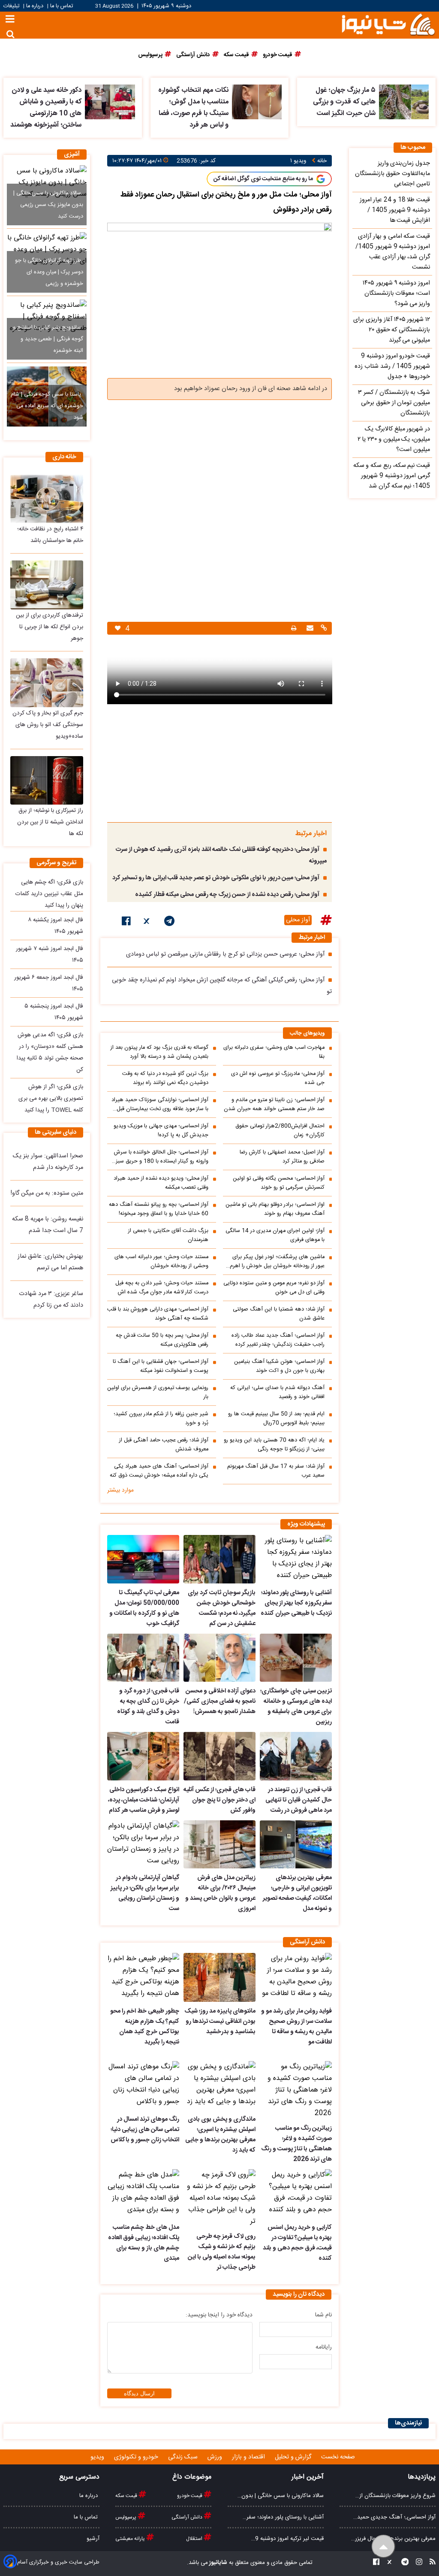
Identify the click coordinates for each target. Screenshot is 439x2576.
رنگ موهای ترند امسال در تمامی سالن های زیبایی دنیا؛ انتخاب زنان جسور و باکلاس (145, 2130)
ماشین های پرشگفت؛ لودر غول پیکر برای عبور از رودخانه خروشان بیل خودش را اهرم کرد (277, 1262)
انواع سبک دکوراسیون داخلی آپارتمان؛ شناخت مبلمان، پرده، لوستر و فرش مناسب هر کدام (144, 1800)
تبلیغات (12, 6)
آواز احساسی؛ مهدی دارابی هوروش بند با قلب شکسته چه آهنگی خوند (158, 1314)
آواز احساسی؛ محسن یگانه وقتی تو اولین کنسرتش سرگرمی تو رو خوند (279, 1183)
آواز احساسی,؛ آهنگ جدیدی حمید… (394, 2517)
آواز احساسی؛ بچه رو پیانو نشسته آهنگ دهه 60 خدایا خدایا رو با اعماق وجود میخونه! (159, 1209)
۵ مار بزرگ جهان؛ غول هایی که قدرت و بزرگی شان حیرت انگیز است (344, 102)
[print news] (294, 628)
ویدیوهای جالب (307, 1034)
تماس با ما (62, 6)
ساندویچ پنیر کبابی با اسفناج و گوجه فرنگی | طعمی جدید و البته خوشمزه (48, 339)
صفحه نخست (338, 2457)
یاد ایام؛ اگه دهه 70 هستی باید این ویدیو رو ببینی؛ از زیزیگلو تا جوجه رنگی (274, 1445)
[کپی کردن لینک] (323, 629)
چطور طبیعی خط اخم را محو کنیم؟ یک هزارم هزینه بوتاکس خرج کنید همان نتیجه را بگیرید (145, 2027)
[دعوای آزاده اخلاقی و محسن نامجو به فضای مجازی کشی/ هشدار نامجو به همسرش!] (219, 1658)
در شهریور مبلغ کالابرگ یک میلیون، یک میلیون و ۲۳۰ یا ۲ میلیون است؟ (394, 439)
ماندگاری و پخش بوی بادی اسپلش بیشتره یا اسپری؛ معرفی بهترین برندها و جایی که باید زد (220, 2135)
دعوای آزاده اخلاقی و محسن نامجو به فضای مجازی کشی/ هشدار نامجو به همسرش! (220, 1701)
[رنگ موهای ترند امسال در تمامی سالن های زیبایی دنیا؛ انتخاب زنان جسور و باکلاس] (143, 2086)
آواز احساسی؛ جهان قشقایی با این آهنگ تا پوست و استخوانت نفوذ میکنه (161, 1366)
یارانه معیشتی (131, 2539)
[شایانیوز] (388, 24)
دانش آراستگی (188, 2517)
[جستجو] (11, 34)
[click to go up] (383, 2547)
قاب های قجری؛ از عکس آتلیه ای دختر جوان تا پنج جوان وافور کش (219, 1800)
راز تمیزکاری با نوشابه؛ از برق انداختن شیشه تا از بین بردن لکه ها (50, 822)
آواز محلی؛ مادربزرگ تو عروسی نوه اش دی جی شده (278, 1078)
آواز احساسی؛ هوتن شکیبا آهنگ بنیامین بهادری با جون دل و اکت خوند (279, 1366)
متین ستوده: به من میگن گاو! (47, 1193)
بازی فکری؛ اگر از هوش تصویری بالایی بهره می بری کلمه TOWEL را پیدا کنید (51, 1099)
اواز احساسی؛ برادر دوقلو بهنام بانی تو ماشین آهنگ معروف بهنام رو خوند (275, 1209)
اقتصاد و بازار (249, 2457)
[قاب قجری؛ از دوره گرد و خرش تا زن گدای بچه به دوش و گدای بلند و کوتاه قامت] (143, 1658)
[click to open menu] (10, 20)
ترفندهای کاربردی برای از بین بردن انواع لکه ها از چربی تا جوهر (50, 627)
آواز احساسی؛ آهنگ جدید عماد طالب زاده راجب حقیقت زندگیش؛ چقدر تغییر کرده (278, 1340)
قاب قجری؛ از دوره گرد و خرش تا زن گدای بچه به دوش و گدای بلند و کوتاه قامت (148, 1707)
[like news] (118, 628)
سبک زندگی (184, 2457)
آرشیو (93, 2539)
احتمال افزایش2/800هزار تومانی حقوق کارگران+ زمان (280, 1131)
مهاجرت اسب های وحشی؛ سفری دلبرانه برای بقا (274, 1052)
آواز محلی (298, 920)
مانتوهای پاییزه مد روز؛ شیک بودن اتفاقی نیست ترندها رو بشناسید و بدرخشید (220, 2022)
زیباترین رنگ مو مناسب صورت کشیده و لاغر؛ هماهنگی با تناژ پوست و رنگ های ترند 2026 (296, 2144)
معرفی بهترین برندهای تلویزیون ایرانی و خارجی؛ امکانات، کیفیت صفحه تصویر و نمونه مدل (297, 1893)
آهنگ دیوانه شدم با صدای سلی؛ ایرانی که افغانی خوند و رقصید (277, 1392)
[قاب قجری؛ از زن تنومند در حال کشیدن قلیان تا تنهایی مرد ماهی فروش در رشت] (296, 1756)
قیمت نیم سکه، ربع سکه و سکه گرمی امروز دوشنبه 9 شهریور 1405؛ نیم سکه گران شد (392, 476)
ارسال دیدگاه (139, 2393)
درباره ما (35, 6)
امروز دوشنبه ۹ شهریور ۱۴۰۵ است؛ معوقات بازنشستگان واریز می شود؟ (396, 294)
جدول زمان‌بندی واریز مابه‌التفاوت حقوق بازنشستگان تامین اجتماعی (392, 174)
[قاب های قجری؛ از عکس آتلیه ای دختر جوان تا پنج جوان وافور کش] (219, 1756)
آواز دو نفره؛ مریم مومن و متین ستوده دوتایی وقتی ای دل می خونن (274, 1288)
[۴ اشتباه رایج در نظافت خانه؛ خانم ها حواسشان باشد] (47, 499)
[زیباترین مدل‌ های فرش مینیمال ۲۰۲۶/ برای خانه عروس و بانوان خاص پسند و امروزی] (219, 1845)
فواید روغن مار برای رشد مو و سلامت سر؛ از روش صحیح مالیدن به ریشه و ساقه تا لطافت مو (296, 2027)
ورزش (216, 2457)
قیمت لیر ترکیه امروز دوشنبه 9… (287, 2539)
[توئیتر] (147, 923)
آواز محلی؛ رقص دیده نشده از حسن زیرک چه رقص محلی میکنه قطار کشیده (227, 895)
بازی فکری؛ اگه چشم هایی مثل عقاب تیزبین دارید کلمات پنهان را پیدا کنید (49, 894)
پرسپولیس (126, 2517)
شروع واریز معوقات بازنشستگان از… (395, 2496)
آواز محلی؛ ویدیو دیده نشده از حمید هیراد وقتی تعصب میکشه (161, 1183)
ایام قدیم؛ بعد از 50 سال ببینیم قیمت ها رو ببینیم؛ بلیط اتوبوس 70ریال (276, 1419)
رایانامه (324, 2347)
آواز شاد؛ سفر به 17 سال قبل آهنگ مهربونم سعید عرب (276, 1471)
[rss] (430, 2563)
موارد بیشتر (120, 1490)
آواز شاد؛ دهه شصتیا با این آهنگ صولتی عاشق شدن (279, 1314)
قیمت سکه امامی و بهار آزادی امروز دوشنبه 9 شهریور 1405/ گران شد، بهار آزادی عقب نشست (393, 252)
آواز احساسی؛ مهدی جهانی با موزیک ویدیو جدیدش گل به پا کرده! (161, 1131)
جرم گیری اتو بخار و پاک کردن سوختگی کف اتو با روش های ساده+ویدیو (48, 725)
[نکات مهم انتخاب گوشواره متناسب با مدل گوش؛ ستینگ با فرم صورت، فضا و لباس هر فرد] (257, 102)
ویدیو (98, 2457)
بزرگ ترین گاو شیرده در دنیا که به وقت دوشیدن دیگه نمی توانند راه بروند (165, 1078)
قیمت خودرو (190, 2496)
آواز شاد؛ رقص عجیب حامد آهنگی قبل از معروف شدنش (164, 1445)
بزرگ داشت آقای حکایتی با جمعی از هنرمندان (168, 1235)
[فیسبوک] (126, 923)
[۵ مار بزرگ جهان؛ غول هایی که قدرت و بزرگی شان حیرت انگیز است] (404, 102)
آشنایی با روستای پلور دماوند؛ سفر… (283, 2517)
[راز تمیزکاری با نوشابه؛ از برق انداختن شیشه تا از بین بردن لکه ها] (47, 781)
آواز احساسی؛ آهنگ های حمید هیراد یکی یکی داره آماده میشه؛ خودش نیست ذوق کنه (159, 1471)
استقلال (195, 2539)
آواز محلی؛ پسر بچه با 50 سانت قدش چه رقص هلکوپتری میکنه (162, 1340)
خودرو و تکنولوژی (137, 2457)
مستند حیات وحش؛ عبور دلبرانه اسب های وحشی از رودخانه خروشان (161, 1262)
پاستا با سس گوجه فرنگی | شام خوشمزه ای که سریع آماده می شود (47, 406)
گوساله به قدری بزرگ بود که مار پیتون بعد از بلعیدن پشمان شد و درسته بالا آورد (159, 1052)
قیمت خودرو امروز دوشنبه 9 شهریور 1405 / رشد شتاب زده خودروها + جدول (392, 366)
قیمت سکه (127, 2496)
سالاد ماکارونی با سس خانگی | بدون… (281, 2496)
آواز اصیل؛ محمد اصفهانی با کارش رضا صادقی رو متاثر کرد (282, 1157)
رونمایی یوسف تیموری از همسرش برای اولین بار (158, 1392)
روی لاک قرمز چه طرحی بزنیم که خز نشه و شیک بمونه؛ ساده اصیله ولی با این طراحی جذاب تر (222, 2252)
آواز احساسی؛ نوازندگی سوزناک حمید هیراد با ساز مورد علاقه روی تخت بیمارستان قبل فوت (160, 1105)
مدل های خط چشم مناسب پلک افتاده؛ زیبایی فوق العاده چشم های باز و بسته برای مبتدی (144, 2243)
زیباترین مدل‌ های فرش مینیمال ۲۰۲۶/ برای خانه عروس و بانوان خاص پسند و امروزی (220, 1893)
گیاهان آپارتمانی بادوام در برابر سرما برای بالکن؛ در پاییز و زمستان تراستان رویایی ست (145, 1893)
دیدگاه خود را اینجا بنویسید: (219, 2315)
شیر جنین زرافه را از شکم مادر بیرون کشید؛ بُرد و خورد (161, 1419)
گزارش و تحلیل (294, 2457)
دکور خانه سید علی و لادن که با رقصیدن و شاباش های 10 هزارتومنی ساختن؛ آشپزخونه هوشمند (46, 108)
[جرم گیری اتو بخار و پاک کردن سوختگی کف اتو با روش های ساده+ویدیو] (47, 683)
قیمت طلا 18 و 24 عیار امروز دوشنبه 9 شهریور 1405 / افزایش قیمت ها (395, 210)
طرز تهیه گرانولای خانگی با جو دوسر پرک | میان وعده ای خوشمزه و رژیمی (49, 272)
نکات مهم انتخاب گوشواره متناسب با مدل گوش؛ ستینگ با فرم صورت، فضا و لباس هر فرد (193, 108)
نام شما (323, 2315)
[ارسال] (309, 629)
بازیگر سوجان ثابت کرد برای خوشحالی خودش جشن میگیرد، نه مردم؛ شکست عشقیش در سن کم (222, 1608)
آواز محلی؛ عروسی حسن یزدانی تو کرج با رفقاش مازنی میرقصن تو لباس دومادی (225, 954)
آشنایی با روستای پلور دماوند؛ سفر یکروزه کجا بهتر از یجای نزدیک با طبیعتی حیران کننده (296, 1603)
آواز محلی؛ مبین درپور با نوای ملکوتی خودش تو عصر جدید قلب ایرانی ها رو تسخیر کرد (216, 878)
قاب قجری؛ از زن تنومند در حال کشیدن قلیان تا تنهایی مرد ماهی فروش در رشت (299, 1800)
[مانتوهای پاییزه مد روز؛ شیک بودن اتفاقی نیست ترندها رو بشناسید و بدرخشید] (219, 1977)
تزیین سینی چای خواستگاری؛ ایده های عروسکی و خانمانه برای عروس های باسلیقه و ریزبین (296, 1707)
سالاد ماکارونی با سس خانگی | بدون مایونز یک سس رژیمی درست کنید (48, 205)
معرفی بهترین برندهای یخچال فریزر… (393, 2539)
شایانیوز (218, 2563)
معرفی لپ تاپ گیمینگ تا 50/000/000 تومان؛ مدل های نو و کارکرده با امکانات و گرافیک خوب (144, 1608)
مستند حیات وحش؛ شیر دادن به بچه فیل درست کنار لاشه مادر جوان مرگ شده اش (162, 1288)
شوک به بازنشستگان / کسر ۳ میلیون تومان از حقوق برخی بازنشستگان (394, 403)
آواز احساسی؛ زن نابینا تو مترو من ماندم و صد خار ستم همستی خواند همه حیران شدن (274, 1105)
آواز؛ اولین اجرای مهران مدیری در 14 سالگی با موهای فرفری (275, 1235)
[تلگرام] (169, 923)
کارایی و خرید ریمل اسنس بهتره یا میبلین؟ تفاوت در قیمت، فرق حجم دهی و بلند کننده (297, 2243)
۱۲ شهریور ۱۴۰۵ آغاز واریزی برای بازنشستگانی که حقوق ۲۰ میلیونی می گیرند (392, 330)
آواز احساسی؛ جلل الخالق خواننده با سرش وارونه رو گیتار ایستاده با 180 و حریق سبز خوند (161, 1157)
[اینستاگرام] (416, 2563)
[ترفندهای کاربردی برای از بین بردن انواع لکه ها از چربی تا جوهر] (47, 585)
